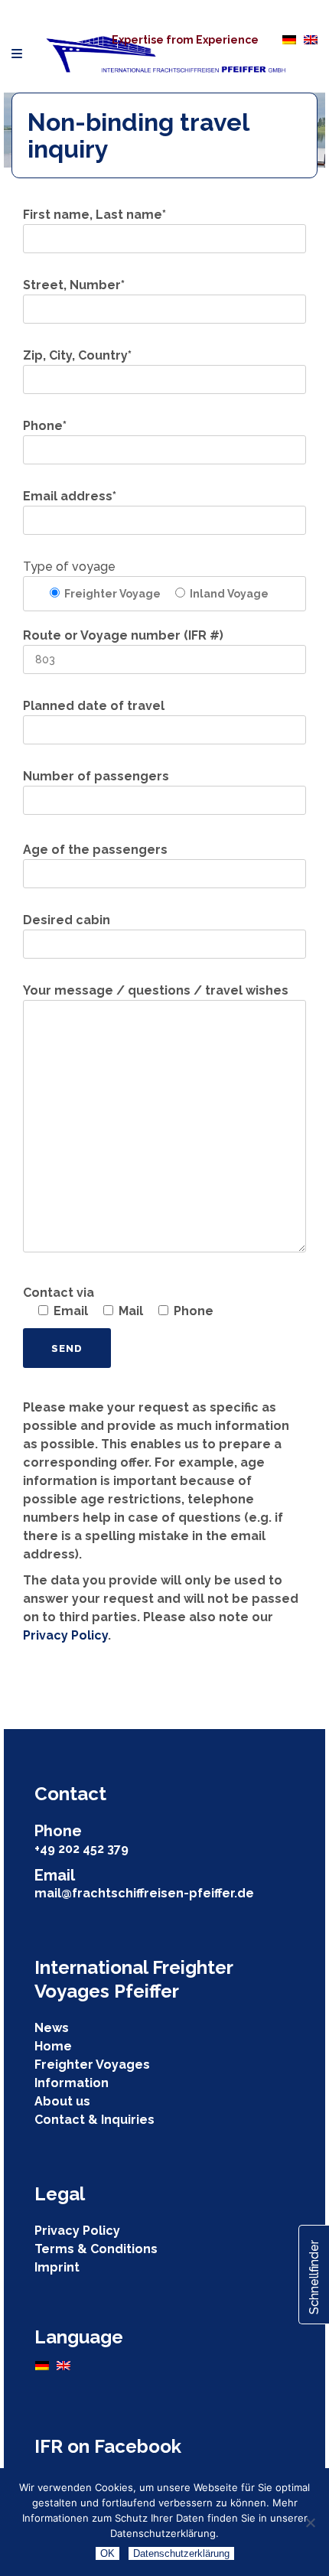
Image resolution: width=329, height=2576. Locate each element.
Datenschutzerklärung (181, 2553)
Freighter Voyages (92, 2065)
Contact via (59, 1293)
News (52, 2028)
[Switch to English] (311, 39)
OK (107, 2553)
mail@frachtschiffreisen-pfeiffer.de (144, 1893)
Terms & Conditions (96, 2249)
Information (72, 2083)
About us (62, 2101)
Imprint (57, 2267)
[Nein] (310, 2522)
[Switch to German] (289, 39)
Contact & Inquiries (94, 2120)
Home (53, 2046)
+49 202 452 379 (81, 1849)
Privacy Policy (65, 1635)
